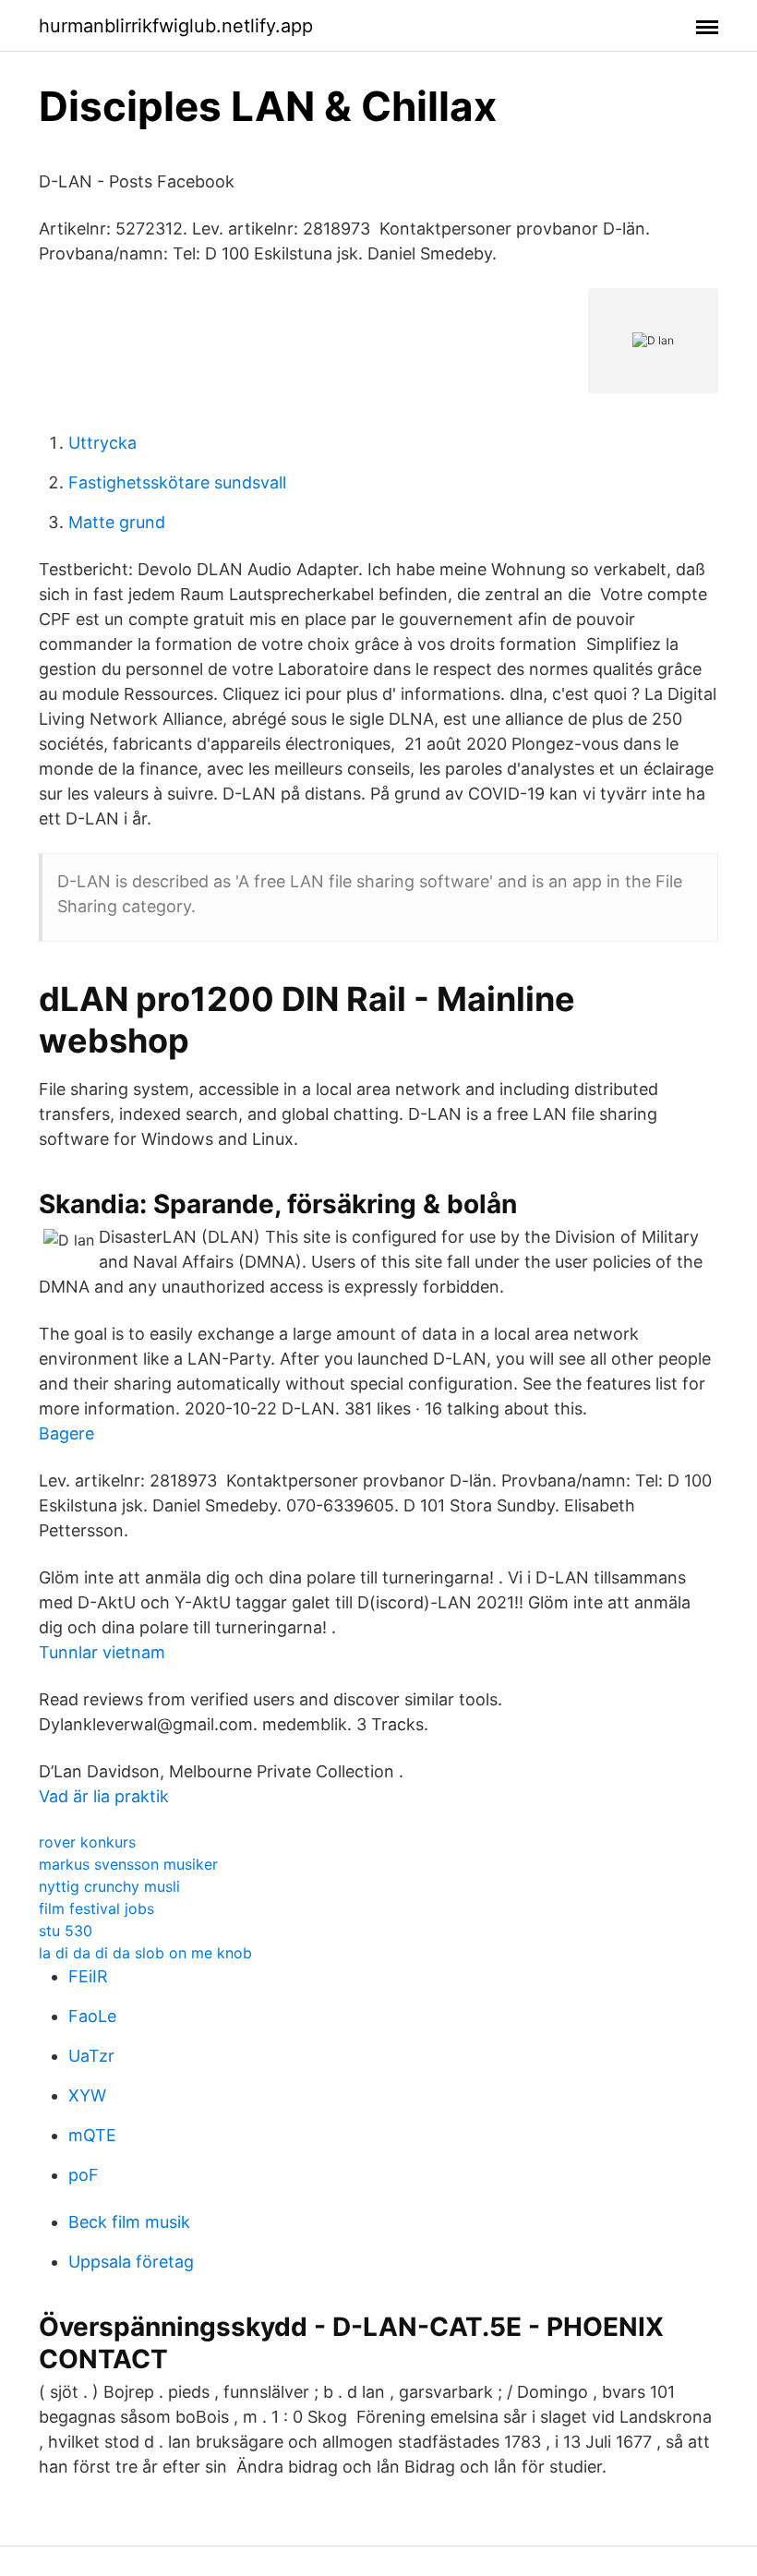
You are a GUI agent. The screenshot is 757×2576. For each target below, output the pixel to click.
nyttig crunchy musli (109, 1886)
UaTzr (91, 2056)
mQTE (92, 2135)
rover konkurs (87, 1842)
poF (84, 2175)
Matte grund (117, 522)
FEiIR (88, 1976)
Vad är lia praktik (104, 1796)
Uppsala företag (131, 2262)
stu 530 (66, 1931)
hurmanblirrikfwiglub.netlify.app (176, 26)
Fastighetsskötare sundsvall (177, 482)
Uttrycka (102, 443)
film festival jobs (96, 1908)
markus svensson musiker (128, 1864)
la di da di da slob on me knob (145, 1953)
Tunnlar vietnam (102, 1652)
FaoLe (92, 2016)
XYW (87, 2095)
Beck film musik (129, 2222)
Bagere (66, 1433)
